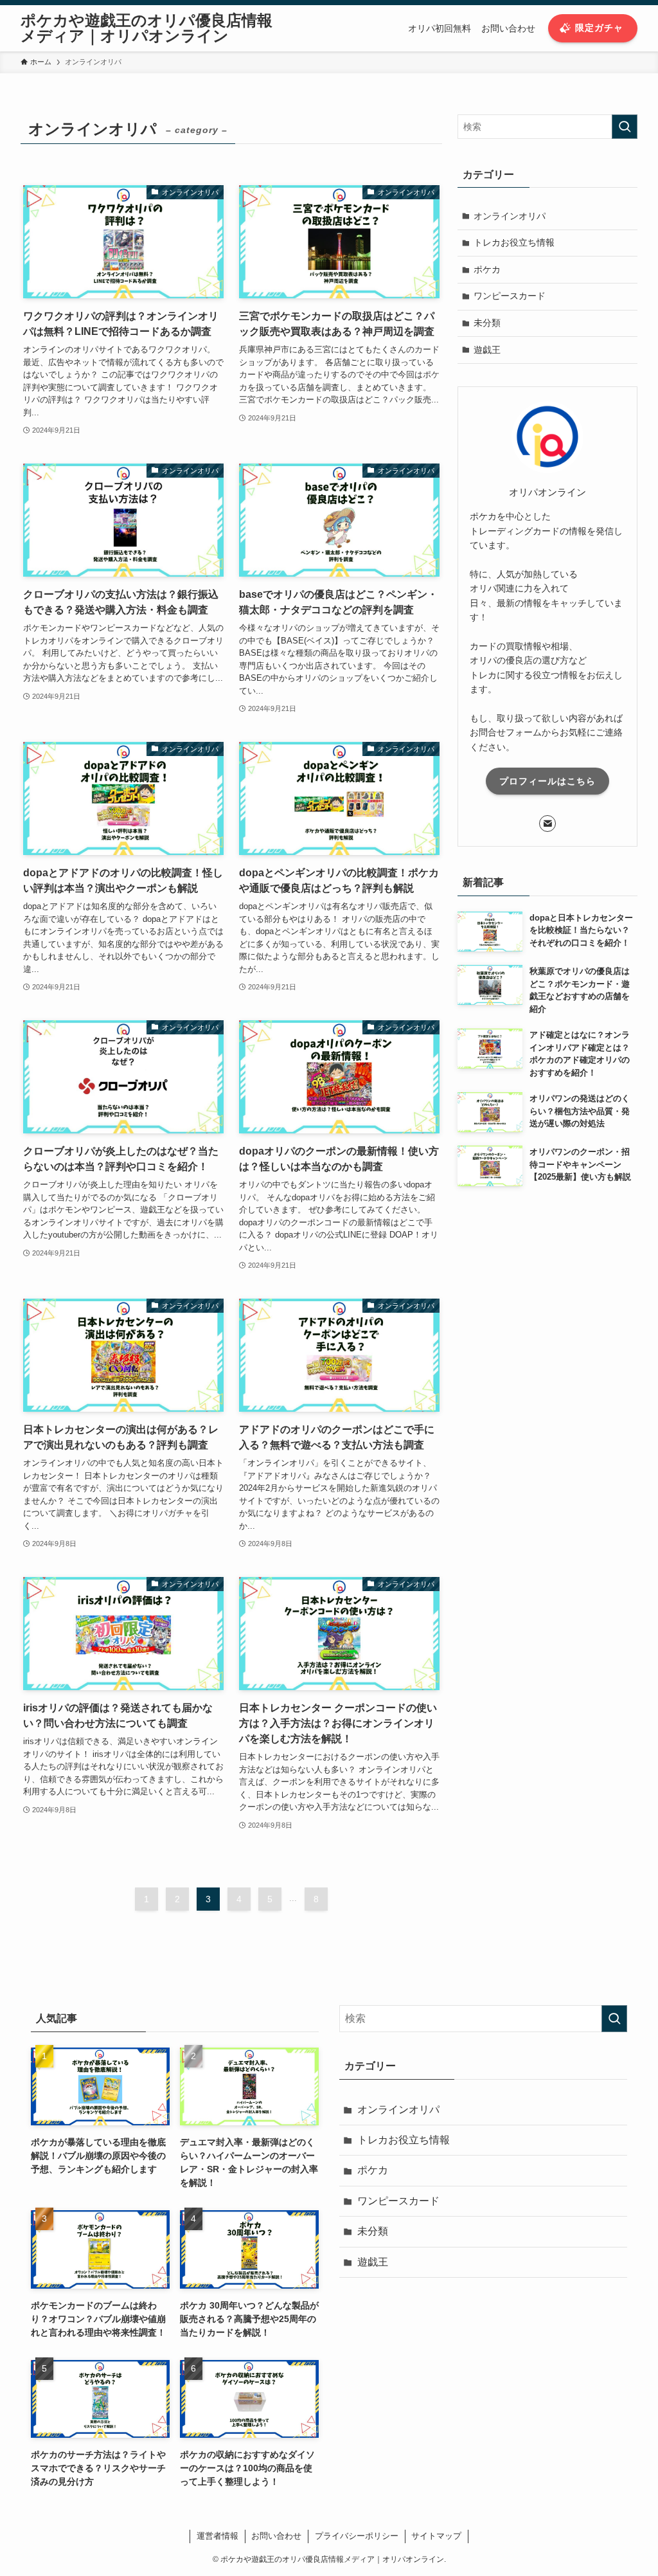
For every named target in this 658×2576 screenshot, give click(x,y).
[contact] (547, 824)
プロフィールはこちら (547, 781)
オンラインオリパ (510, 216)
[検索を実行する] (625, 127)
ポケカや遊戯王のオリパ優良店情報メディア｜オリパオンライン (147, 28)
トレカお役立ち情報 (514, 242)
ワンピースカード (510, 296)
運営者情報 (218, 2536)
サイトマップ (436, 2536)
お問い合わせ (276, 2536)
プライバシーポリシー (357, 2536)
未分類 (487, 323)
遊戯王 (487, 350)
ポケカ (487, 269)
